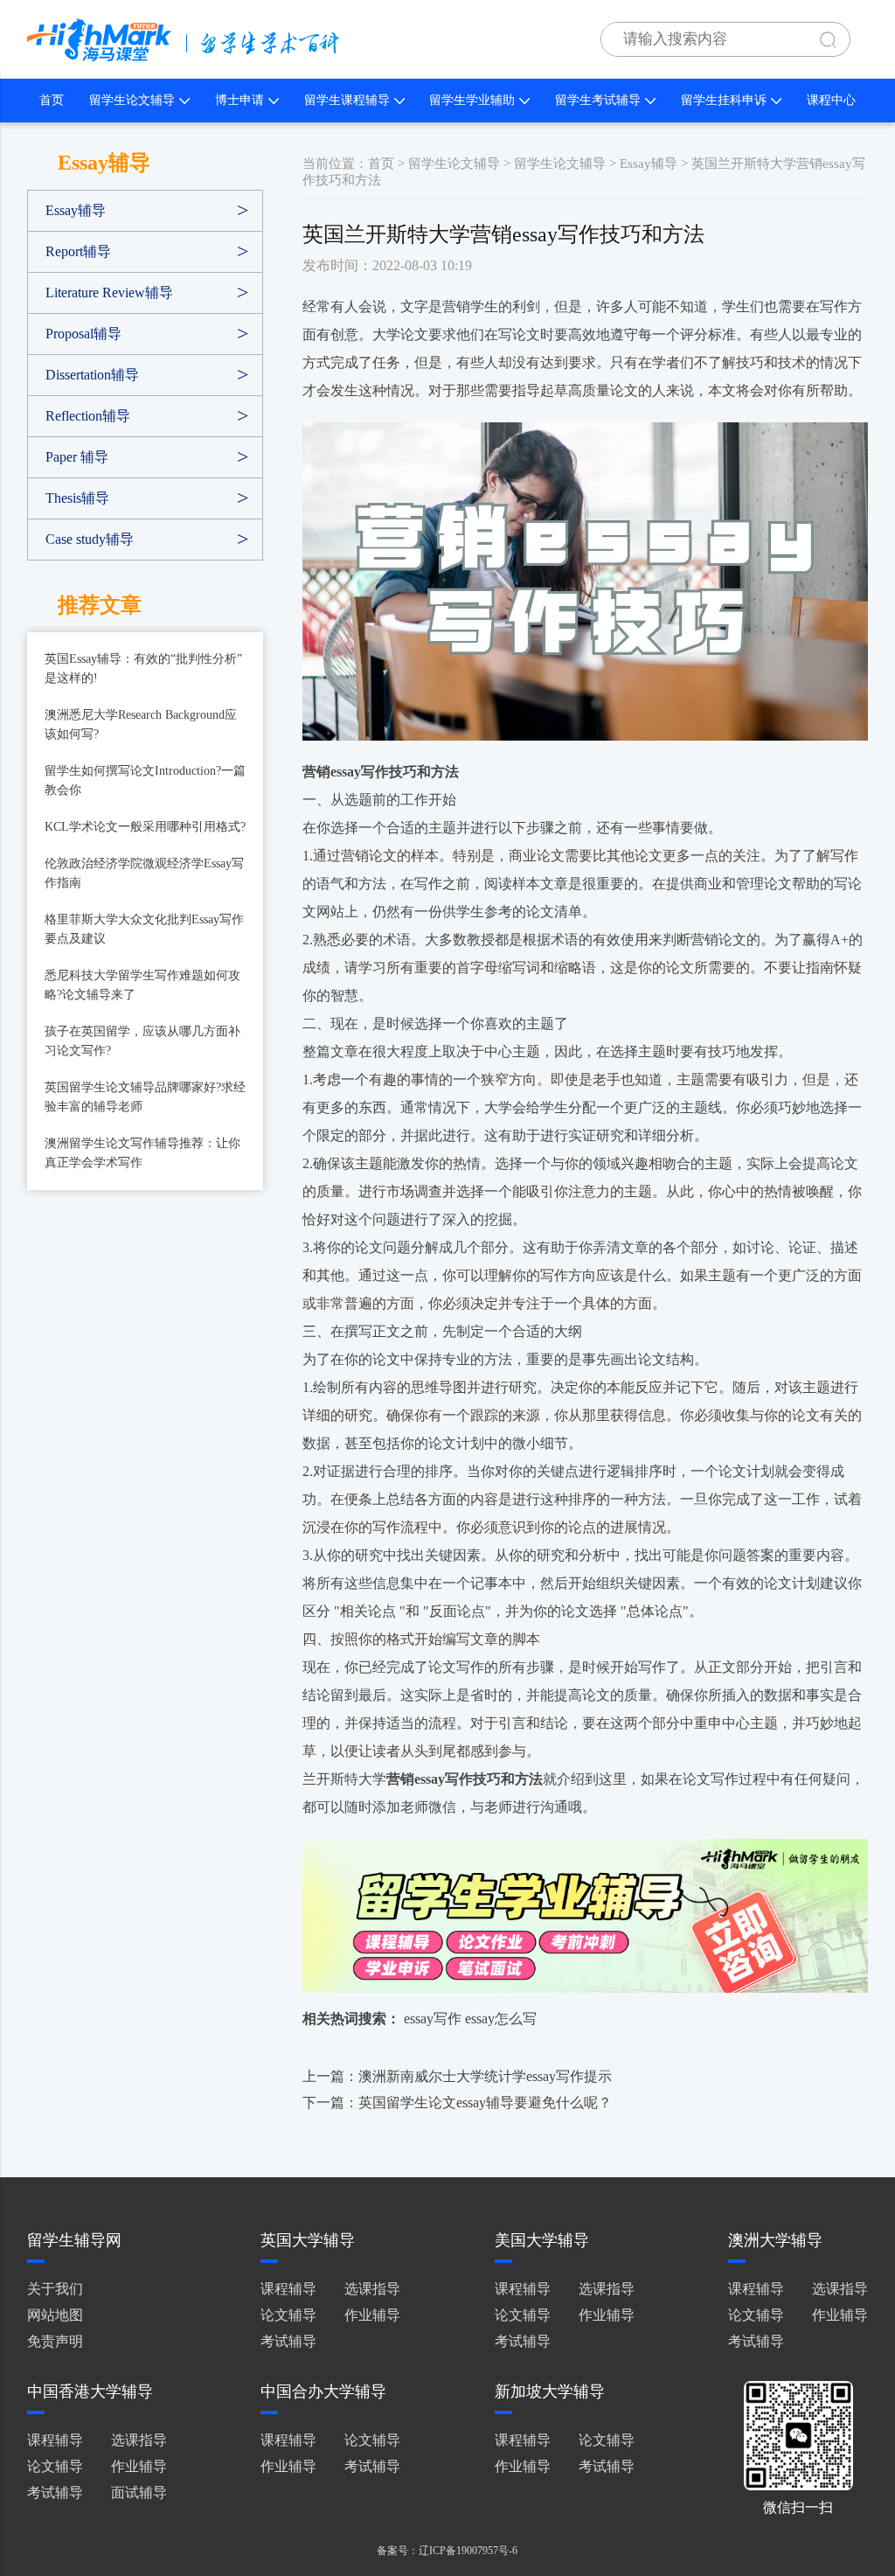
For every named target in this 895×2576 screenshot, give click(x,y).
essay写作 (433, 2019)
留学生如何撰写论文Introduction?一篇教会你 (145, 780)
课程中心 (831, 100)
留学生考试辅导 (598, 100)
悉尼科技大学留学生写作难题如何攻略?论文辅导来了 (142, 985)
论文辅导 (288, 2315)
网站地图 (55, 2315)
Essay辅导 (76, 210)
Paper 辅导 (77, 457)
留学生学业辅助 (472, 100)
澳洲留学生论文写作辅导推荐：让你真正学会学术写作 (142, 1153)
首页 (52, 100)
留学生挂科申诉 (724, 100)
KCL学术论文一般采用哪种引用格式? (145, 827)
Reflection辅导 (88, 416)
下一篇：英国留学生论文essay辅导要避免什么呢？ (457, 2103)
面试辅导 (139, 2492)
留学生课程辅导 (347, 100)
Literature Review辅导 (109, 292)
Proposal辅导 (83, 334)
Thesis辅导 (77, 498)
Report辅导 (78, 251)
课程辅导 (288, 2289)
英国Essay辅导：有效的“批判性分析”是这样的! (143, 668)
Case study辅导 (90, 539)
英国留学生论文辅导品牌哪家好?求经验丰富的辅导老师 (145, 1097)
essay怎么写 (501, 2019)
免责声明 (55, 2341)
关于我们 (55, 2289)
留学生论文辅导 (132, 100)
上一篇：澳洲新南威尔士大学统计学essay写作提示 (457, 2076)
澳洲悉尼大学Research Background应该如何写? (141, 724)
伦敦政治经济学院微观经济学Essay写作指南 (144, 873)
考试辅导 (288, 2341)
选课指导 (372, 2289)
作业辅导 (372, 2315)
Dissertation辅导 (92, 375)
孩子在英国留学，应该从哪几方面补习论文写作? (142, 1041)
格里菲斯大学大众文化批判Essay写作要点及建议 (144, 929)
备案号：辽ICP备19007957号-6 (447, 2551)
